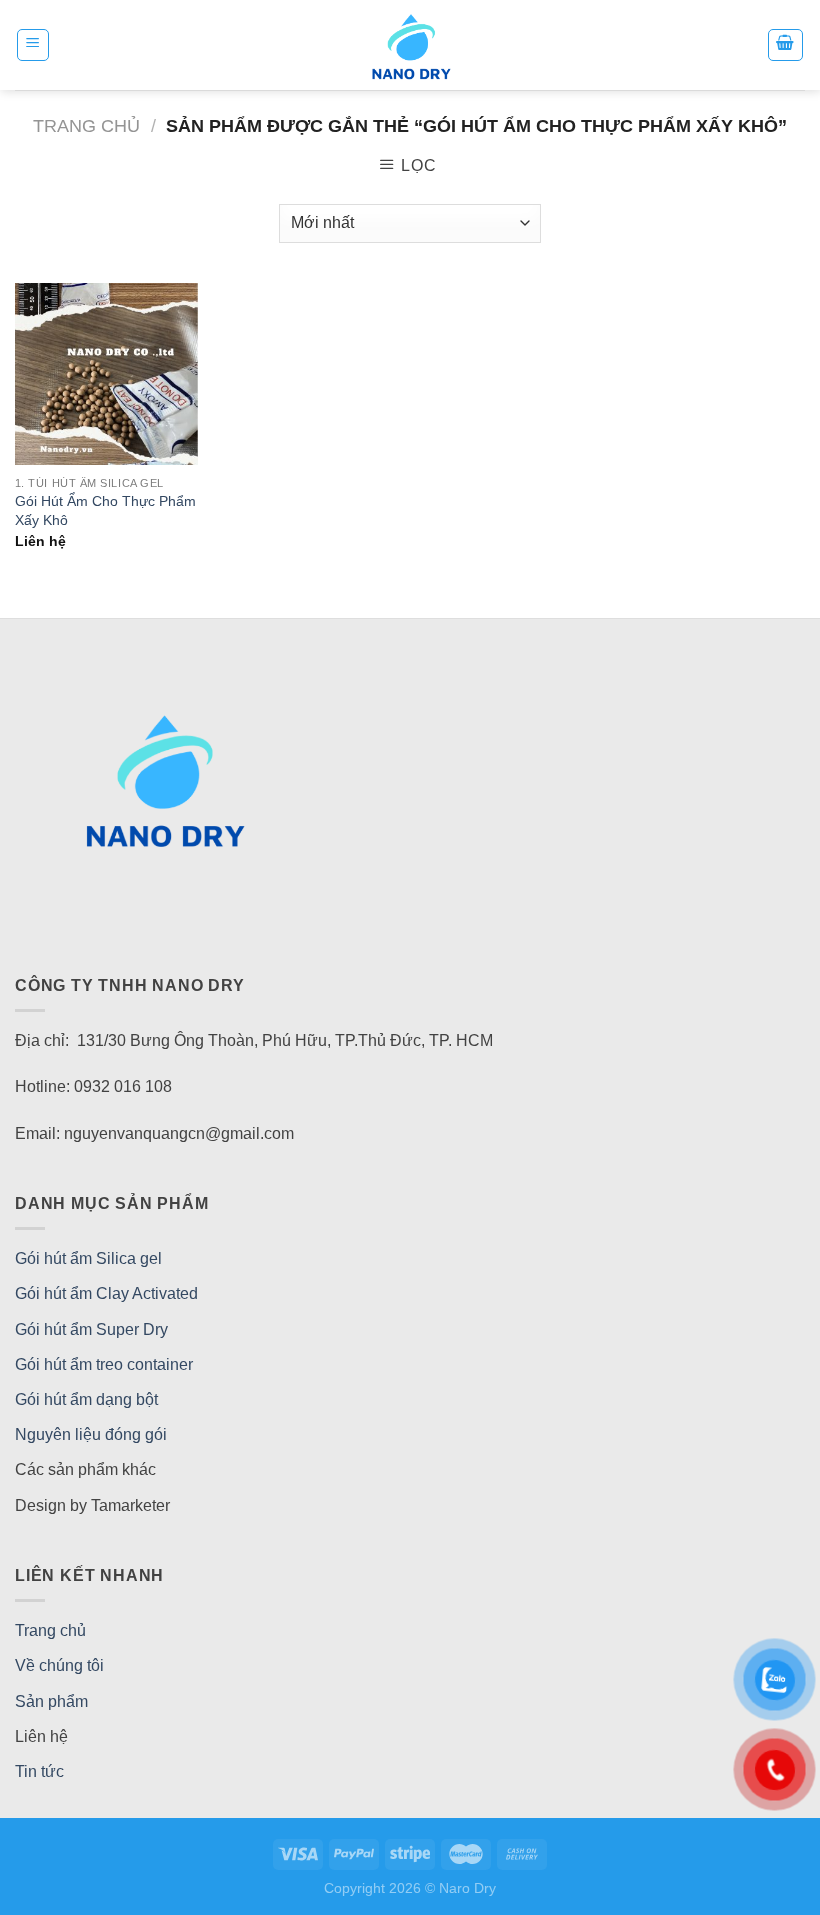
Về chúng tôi (59, 1665)
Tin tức (39, 1771)
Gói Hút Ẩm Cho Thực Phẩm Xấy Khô (105, 510)
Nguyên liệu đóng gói (91, 1434)
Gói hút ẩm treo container (104, 1364)
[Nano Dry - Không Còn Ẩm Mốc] (410, 45)
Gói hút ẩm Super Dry (91, 1329)
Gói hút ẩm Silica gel (88, 1258)
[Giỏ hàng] (786, 45)
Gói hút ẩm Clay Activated (106, 1293)
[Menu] (33, 45)
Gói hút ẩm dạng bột (86, 1399)
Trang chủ (86, 125)
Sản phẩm (51, 1701)
